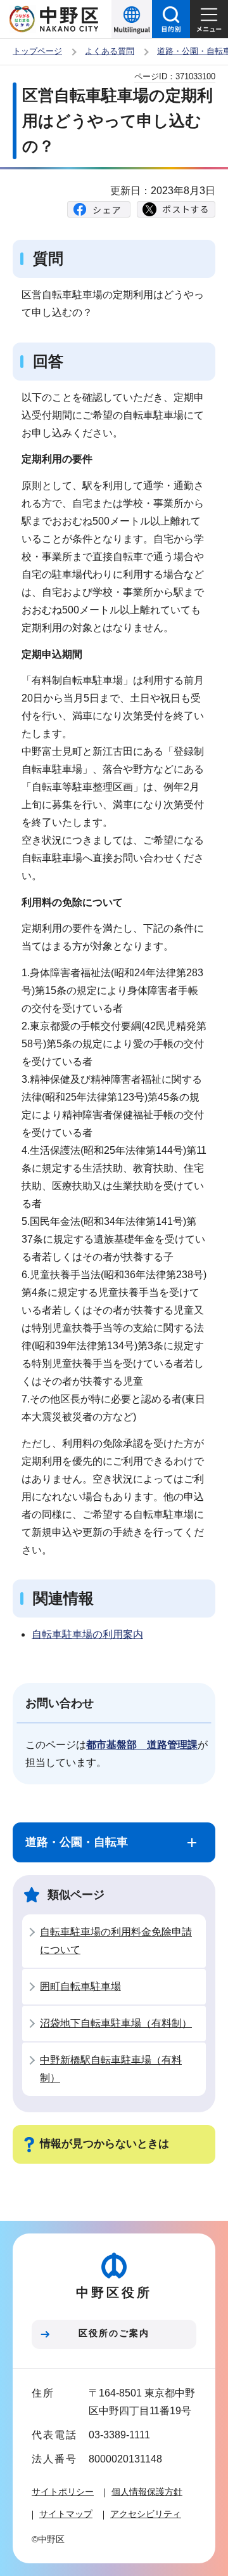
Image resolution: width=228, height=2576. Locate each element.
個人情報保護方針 (147, 2492)
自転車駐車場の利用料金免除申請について (116, 1941)
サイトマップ (66, 2514)
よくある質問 (110, 51)
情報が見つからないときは (104, 2144)
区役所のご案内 (114, 2333)
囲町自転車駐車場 (80, 1986)
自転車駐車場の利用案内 (87, 1634)
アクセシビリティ (146, 2514)
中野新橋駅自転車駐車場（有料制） (111, 2069)
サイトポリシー (63, 2492)
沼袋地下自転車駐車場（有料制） (116, 2023)
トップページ (37, 51)
